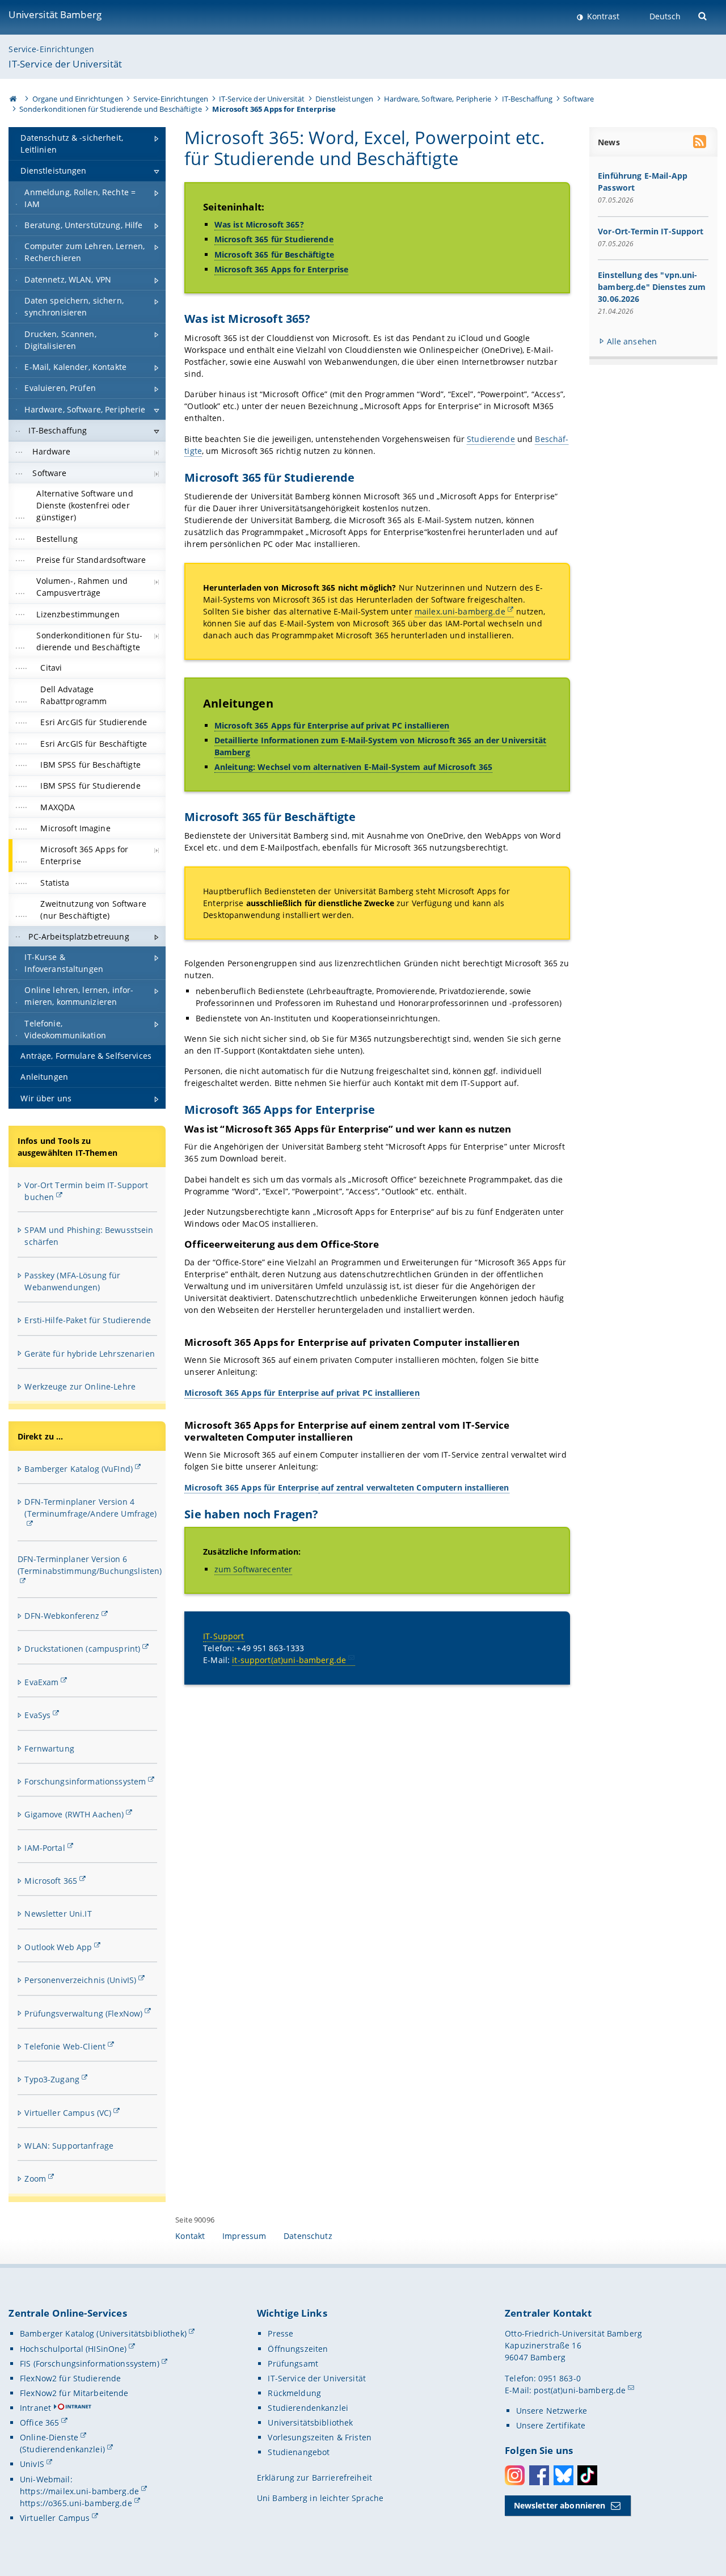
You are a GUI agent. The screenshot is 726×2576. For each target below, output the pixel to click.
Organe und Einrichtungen (78, 99)
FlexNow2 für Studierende (70, 2378)
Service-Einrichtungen (51, 49)
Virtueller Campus (55, 2518)
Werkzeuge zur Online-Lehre (80, 1386)
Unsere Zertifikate (551, 2425)
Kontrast (602, 16)
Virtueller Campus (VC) (68, 2113)
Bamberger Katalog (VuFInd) (79, 1469)
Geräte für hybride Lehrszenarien (89, 1354)
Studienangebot (299, 2452)
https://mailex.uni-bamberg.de (79, 2491)
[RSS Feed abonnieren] (700, 143)
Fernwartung (49, 1748)
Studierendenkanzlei (308, 2408)
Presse (280, 2333)
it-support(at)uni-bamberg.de (289, 1660)
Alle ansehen (632, 341)
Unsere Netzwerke (552, 2411)
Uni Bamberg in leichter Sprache (320, 2498)
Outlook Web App (58, 1947)
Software (579, 99)
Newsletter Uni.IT (58, 1914)
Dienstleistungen (344, 99)
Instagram (515, 2475)
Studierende (491, 439)
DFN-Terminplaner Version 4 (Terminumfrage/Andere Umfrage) (90, 1508)
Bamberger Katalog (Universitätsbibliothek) (103, 2333)
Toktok (587, 2475)
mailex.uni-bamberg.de (460, 611)
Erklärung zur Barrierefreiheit (315, 2478)
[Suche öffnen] (704, 15)
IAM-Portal (45, 1848)
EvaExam (41, 1682)
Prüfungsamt (293, 2364)
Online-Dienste (49, 2437)
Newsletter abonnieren (560, 2505)
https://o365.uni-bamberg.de (76, 2503)
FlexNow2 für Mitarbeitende (74, 2393)
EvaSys (37, 1715)
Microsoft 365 (51, 1881)
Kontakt (190, 2236)
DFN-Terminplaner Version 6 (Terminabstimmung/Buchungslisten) (90, 1565)
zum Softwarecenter (254, 1569)
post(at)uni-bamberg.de (580, 2390)
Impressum (244, 2236)
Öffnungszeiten (298, 2349)
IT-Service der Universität (65, 64)
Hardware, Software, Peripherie (438, 99)
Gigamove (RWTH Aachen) (74, 1814)
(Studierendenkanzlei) (62, 2449)
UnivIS (32, 2464)
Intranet (35, 2408)
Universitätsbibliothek (310, 2423)
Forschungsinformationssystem (85, 1781)
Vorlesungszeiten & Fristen (320, 2437)
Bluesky (564, 2475)
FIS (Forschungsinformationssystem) (90, 2364)
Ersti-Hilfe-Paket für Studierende (88, 1320)
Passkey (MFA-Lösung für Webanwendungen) (72, 1281)
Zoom (35, 2179)
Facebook (539, 2475)
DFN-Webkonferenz (62, 1616)
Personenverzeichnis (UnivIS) (80, 1980)
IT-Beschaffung (527, 99)
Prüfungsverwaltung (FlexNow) (83, 2013)
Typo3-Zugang (52, 2079)
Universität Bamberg (55, 14)
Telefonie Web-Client (65, 2046)
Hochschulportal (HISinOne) (73, 2349)
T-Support (225, 1636)
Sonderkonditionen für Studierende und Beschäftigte (111, 109)
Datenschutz (308, 2236)
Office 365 (39, 2423)
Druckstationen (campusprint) (82, 1649)
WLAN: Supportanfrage (69, 2146)
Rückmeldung (294, 2393)
